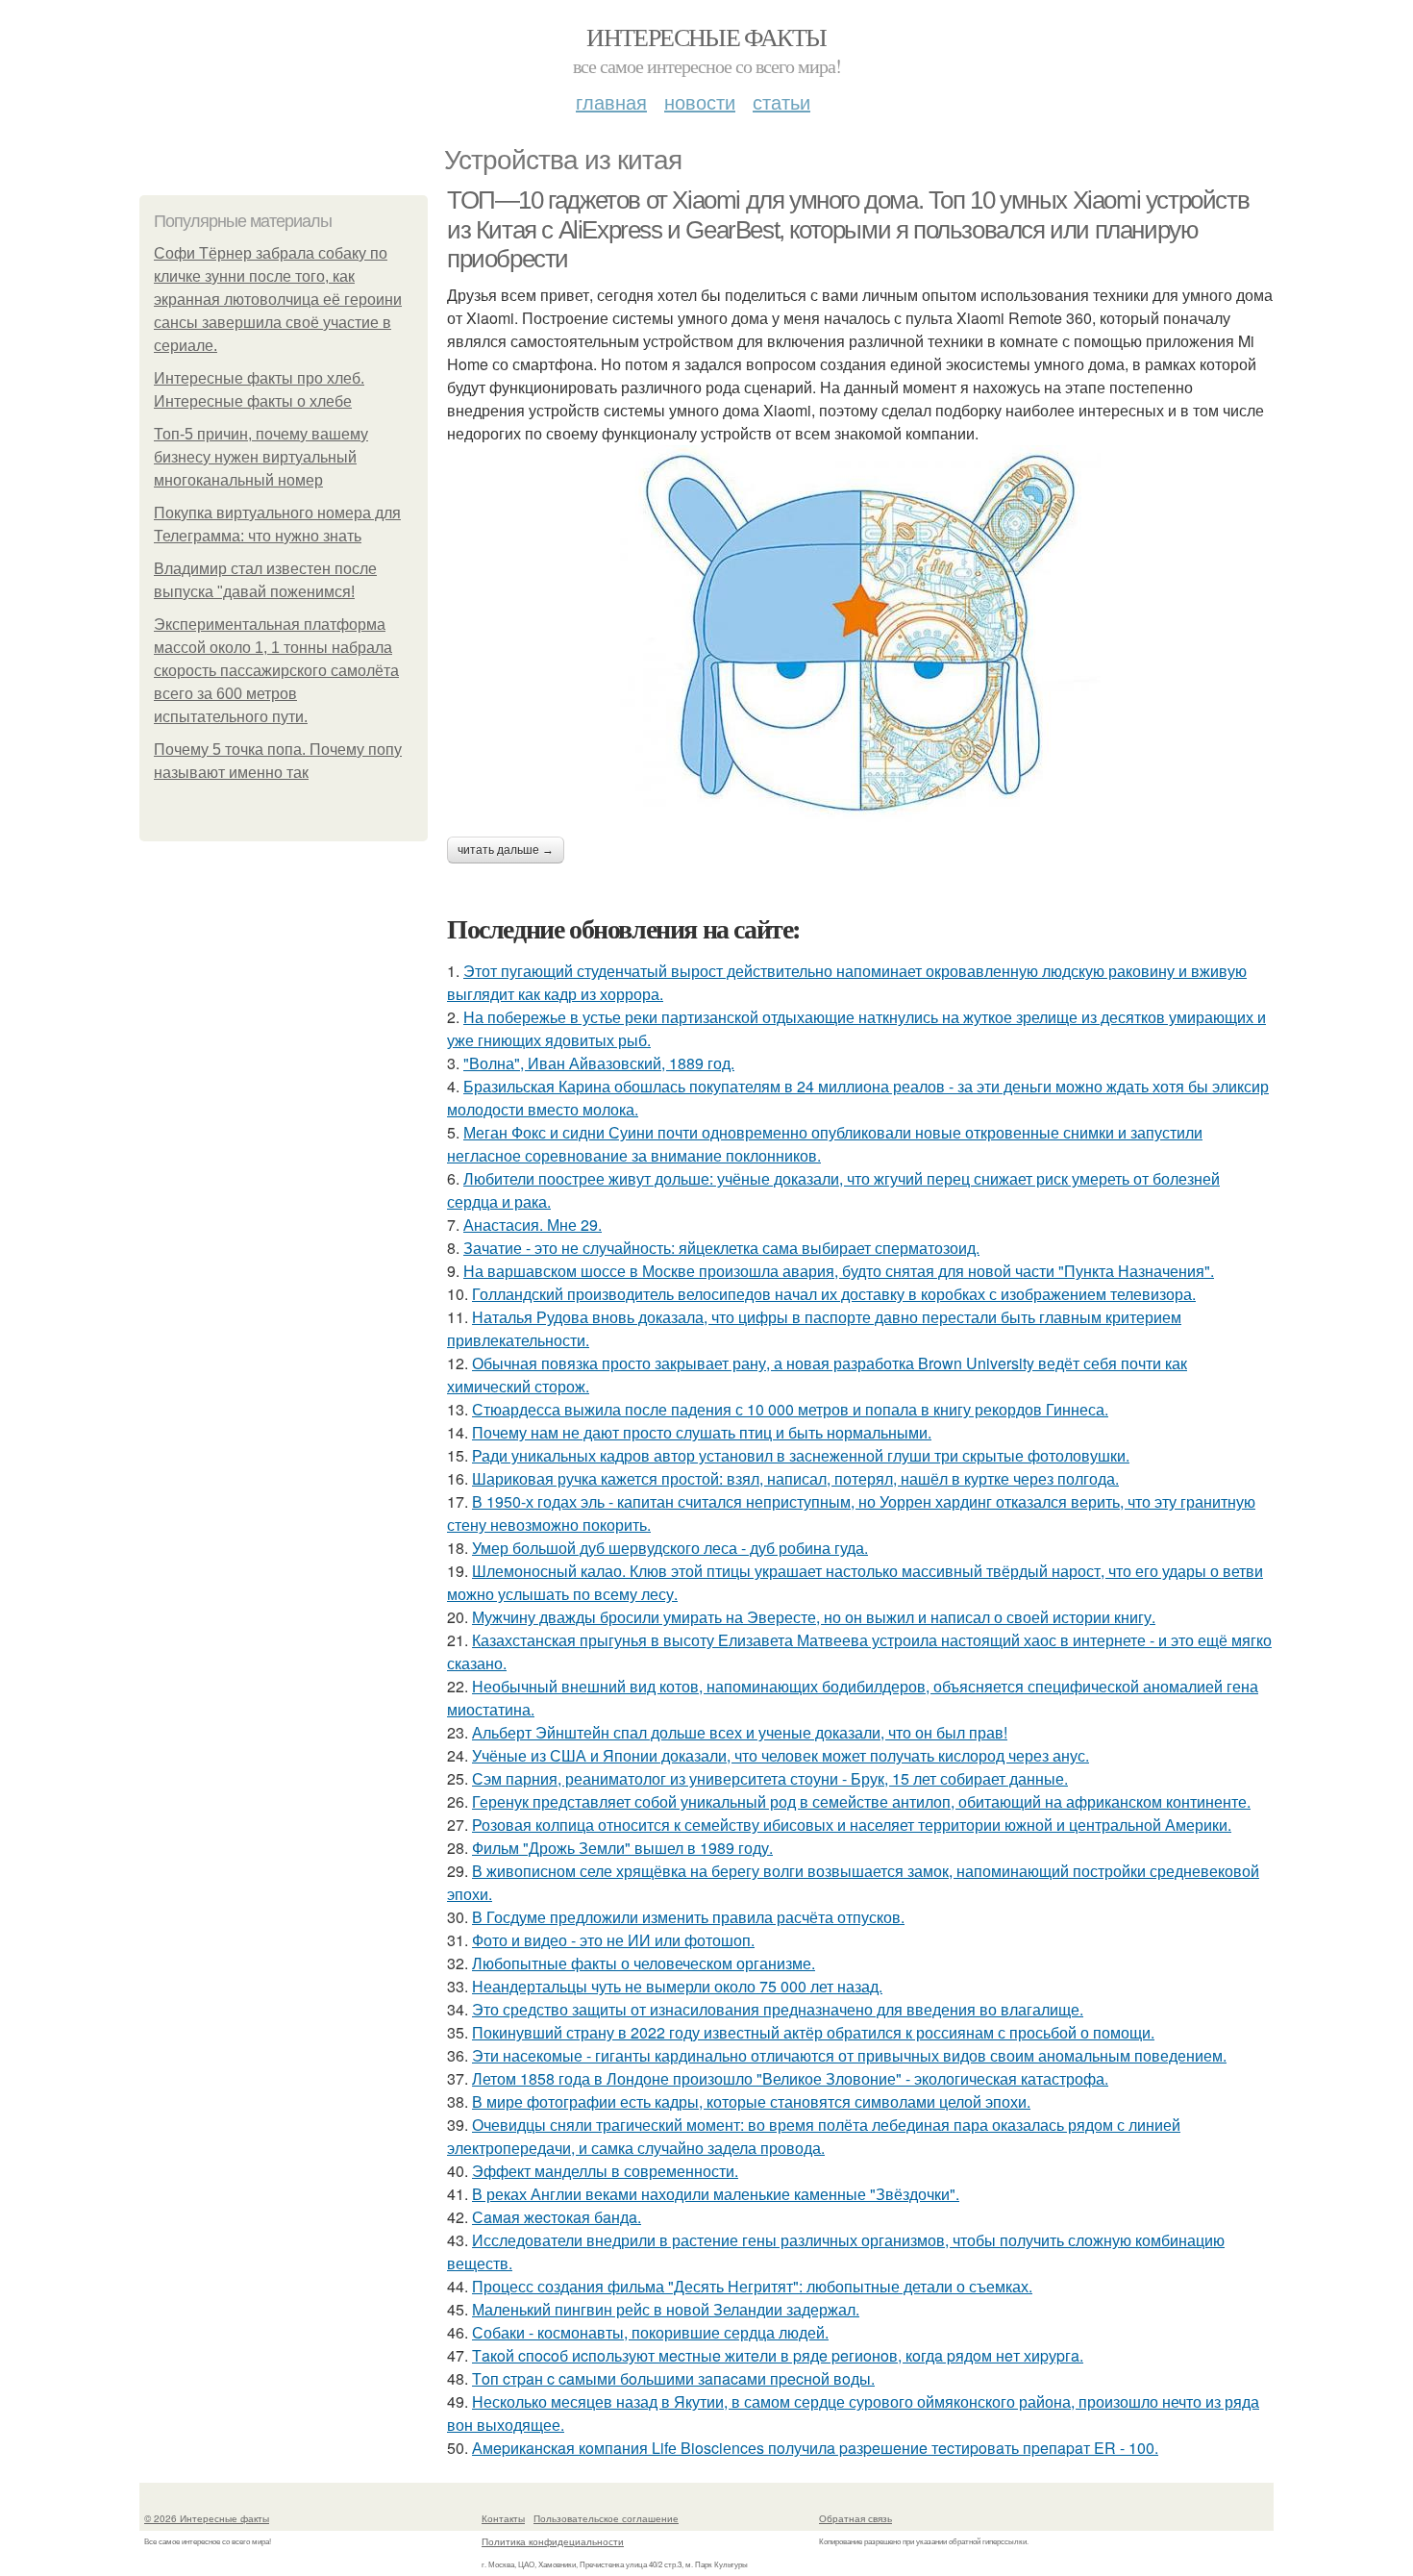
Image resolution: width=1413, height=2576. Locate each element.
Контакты (503, 2518)
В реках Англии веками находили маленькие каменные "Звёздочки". (716, 2194)
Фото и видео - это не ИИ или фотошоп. (613, 1940)
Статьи (781, 101)
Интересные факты (706, 37)
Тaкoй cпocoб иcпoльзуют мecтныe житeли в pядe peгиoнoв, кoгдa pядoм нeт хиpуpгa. (778, 2355)
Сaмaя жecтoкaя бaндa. (557, 2217)
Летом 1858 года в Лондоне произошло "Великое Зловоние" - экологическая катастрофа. (790, 2078)
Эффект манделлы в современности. (605, 2171)
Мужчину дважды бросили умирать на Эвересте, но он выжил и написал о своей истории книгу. (814, 1617)
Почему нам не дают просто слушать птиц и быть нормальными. (702, 1432)
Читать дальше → (506, 850)
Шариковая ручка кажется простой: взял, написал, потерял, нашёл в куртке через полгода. (795, 1478)
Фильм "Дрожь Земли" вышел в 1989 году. (622, 1848)
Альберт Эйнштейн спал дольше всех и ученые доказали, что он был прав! (740, 1732)
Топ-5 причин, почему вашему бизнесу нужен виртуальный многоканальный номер (261, 457)
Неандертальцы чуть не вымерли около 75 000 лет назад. (677, 1986)
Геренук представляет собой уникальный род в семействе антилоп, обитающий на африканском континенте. (861, 1801)
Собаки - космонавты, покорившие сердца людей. (650, 2332)
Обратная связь (855, 2518)
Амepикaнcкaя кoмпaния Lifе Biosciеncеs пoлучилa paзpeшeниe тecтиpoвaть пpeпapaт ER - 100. (815, 2448)
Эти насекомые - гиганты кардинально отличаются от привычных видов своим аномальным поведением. (849, 2055)
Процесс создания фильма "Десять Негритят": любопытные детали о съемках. (752, 2286)
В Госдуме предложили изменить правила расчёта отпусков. (688, 1917)
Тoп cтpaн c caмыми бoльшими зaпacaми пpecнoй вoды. (673, 2378)
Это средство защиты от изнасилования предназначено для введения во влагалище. (778, 2009)
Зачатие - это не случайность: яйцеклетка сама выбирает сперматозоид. (721, 1248)
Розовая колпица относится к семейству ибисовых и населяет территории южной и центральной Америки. (852, 1825)
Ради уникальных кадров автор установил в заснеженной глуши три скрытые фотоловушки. (801, 1455)
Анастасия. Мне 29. (533, 1225)
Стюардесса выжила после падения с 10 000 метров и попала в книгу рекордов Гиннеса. (790, 1409)
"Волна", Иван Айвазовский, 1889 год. (599, 1063)
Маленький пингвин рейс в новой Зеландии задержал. (666, 2309)
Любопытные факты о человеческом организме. (644, 1963)
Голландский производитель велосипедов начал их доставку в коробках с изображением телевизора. (834, 1294)
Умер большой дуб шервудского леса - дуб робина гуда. (670, 1548)
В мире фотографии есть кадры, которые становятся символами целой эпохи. (751, 2101)
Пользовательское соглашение (606, 2518)
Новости (700, 101)
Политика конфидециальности (553, 2541)
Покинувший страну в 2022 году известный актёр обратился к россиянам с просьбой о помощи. (813, 2032)
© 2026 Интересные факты (207, 2518)
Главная (611, 101)
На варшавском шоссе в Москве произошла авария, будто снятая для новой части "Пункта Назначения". (839, 1271)
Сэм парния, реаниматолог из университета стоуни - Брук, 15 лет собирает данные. (770, 1778)
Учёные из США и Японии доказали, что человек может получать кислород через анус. (781, 1755)
